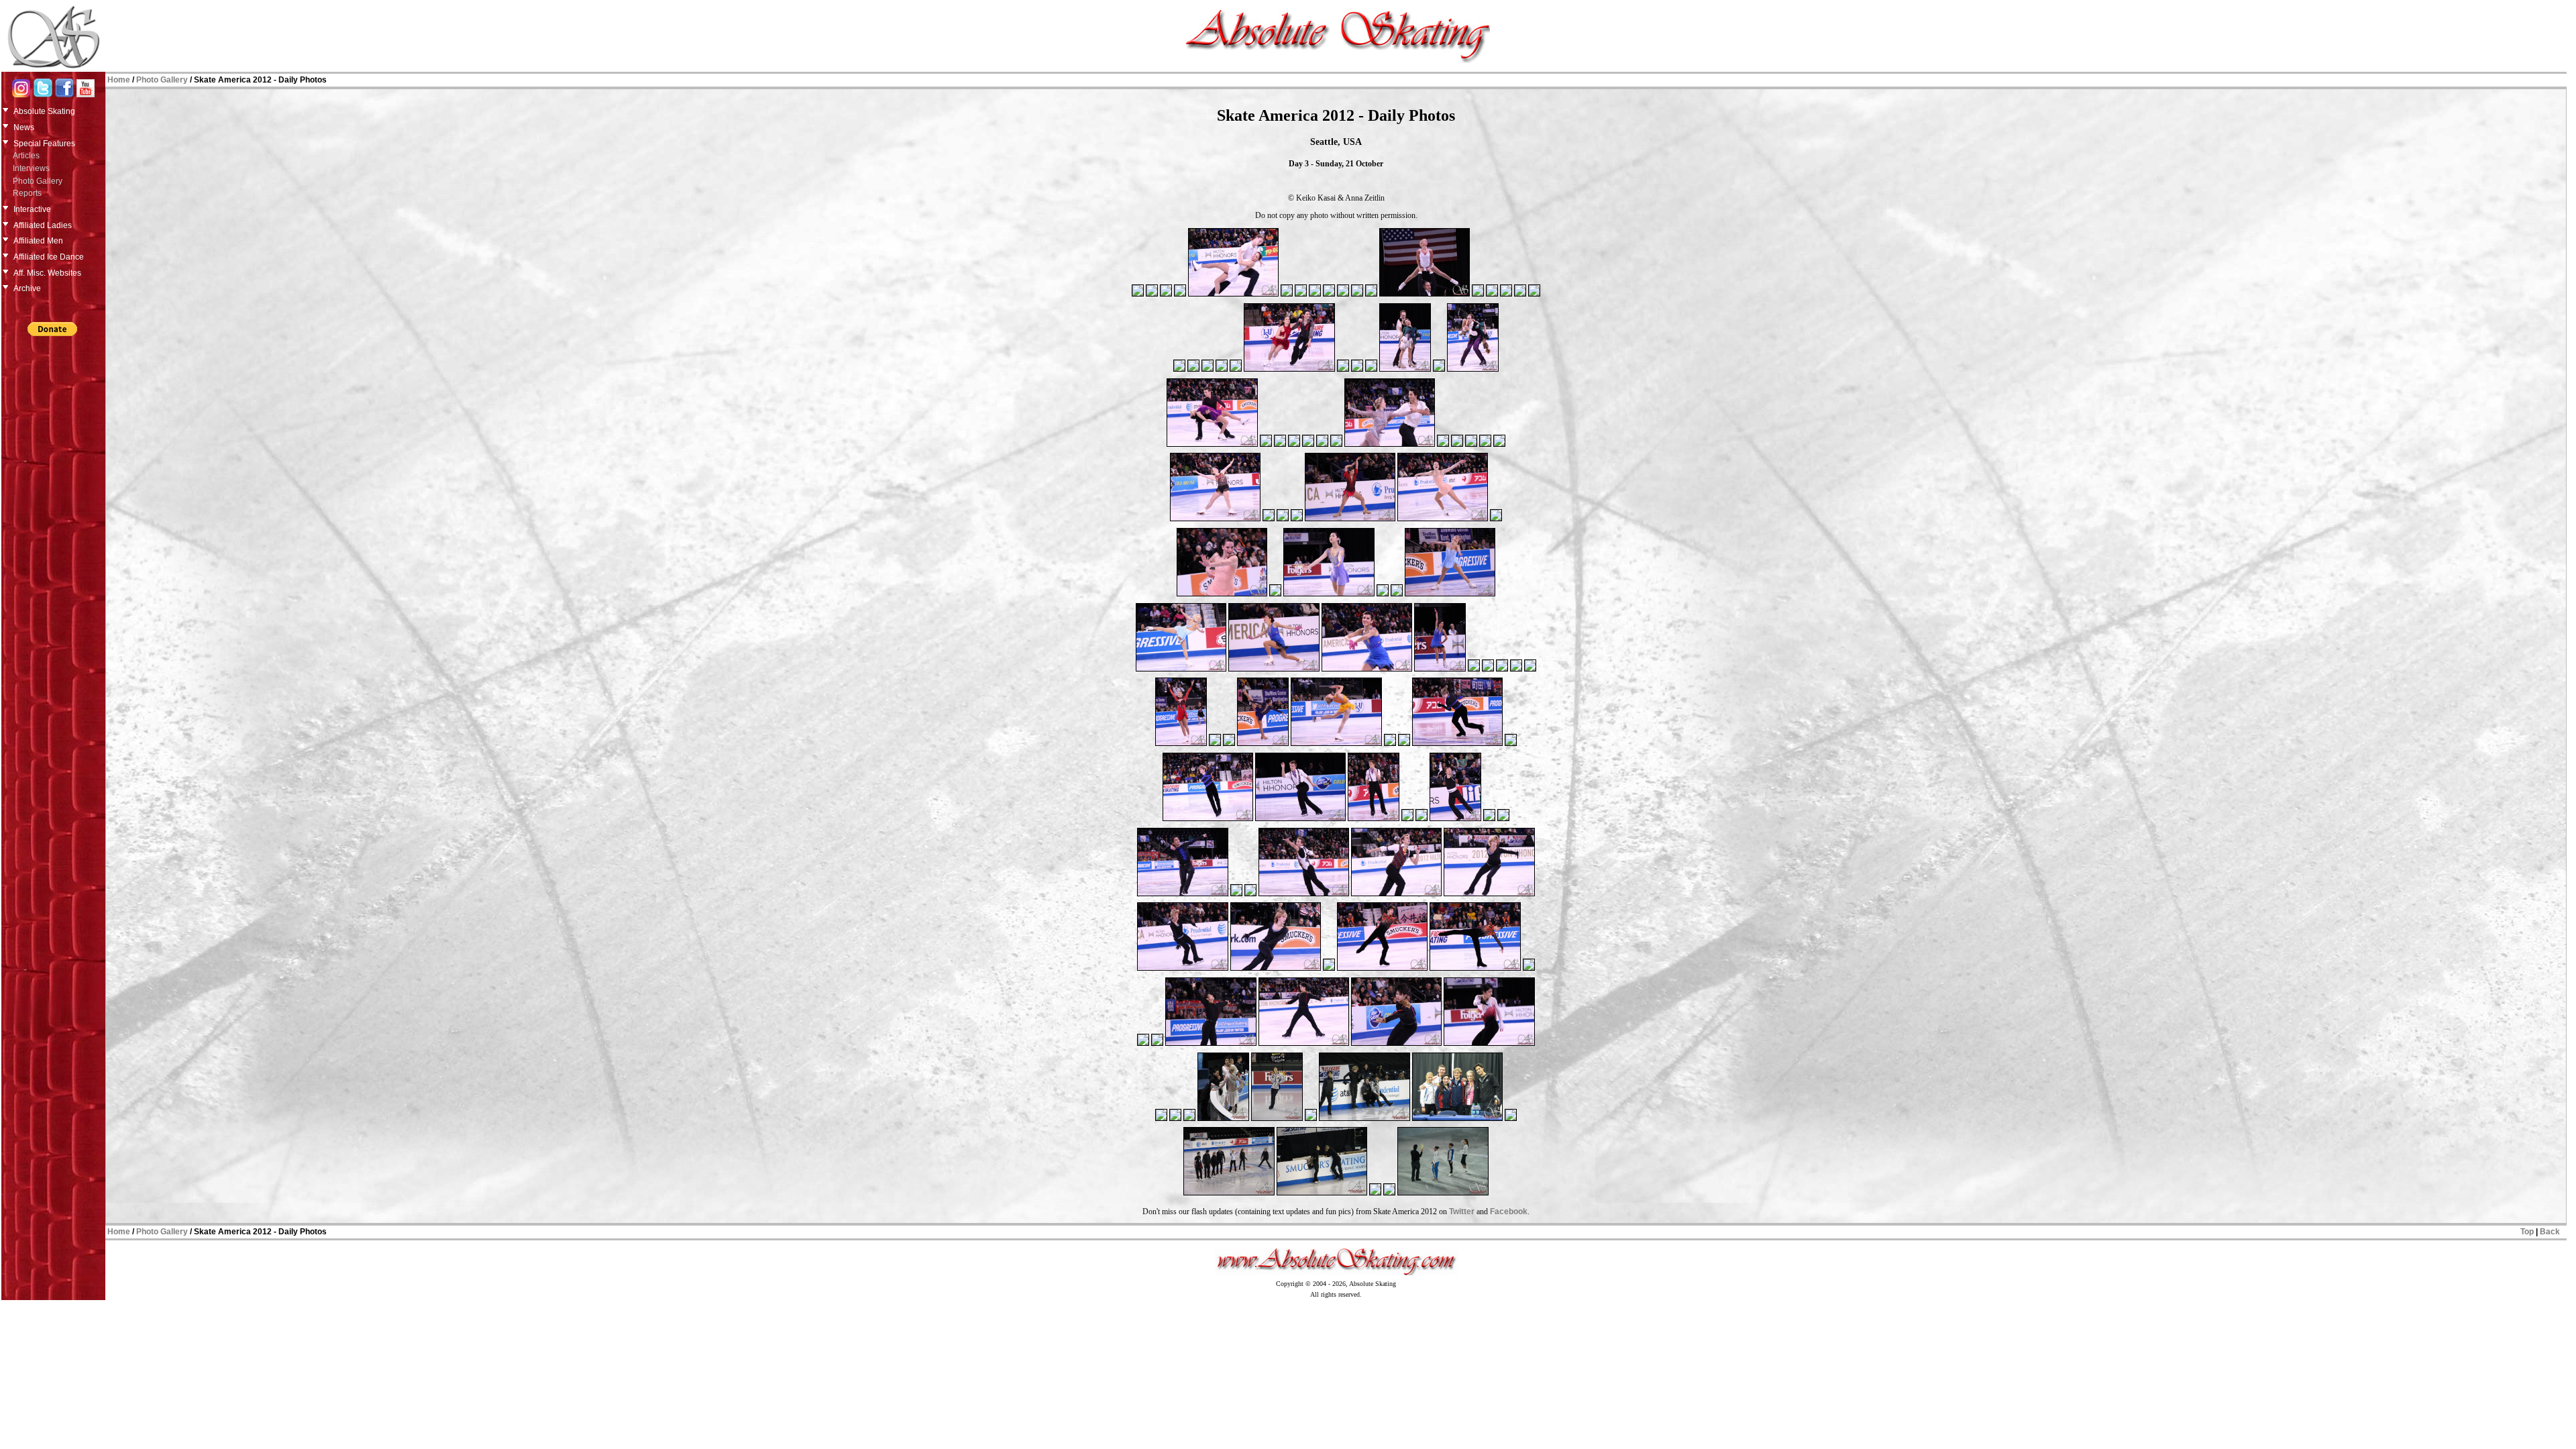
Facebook (1509, 1212)
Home (119, 80)
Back (2550, 1232)
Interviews (31, 168)
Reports (27, 193)
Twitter (1462, 1212)
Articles (26, 156)
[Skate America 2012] (1138, 295)
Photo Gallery (38, 181)
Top (2527, 1232)
